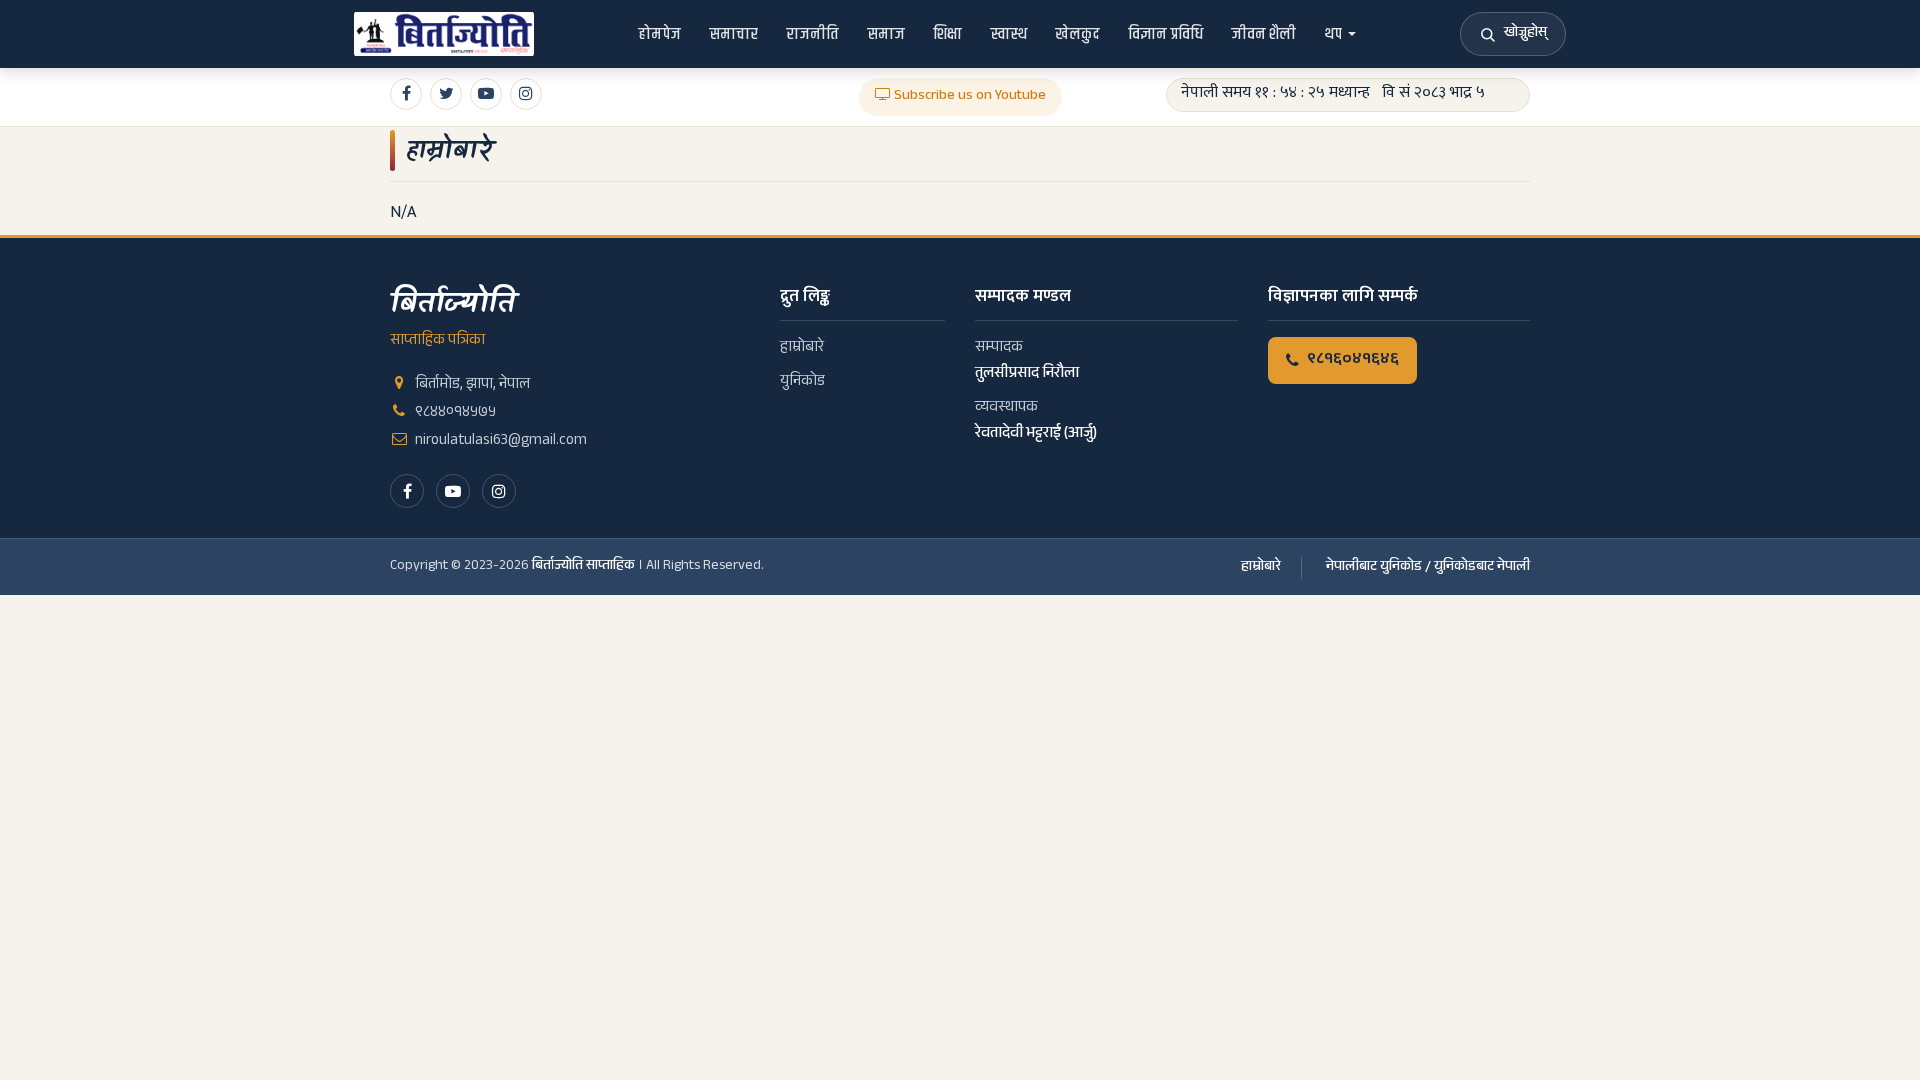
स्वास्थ (1008, 34)
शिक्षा (947, 34)
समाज (886, 34)
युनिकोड (802, 382)
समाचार (733, 34)
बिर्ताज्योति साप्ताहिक (583, 567)
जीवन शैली (1263, 34)
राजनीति (812, 34)
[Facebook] (407, 491)
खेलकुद (1077, 34)
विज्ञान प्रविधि (1165, 34)
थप (1333, 34)
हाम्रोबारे (449, 151)
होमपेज (659, 34)
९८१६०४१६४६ (1353, 360)
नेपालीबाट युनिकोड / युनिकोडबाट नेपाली (1428, 568)
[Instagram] (499, 491)
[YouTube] (453, 491)
